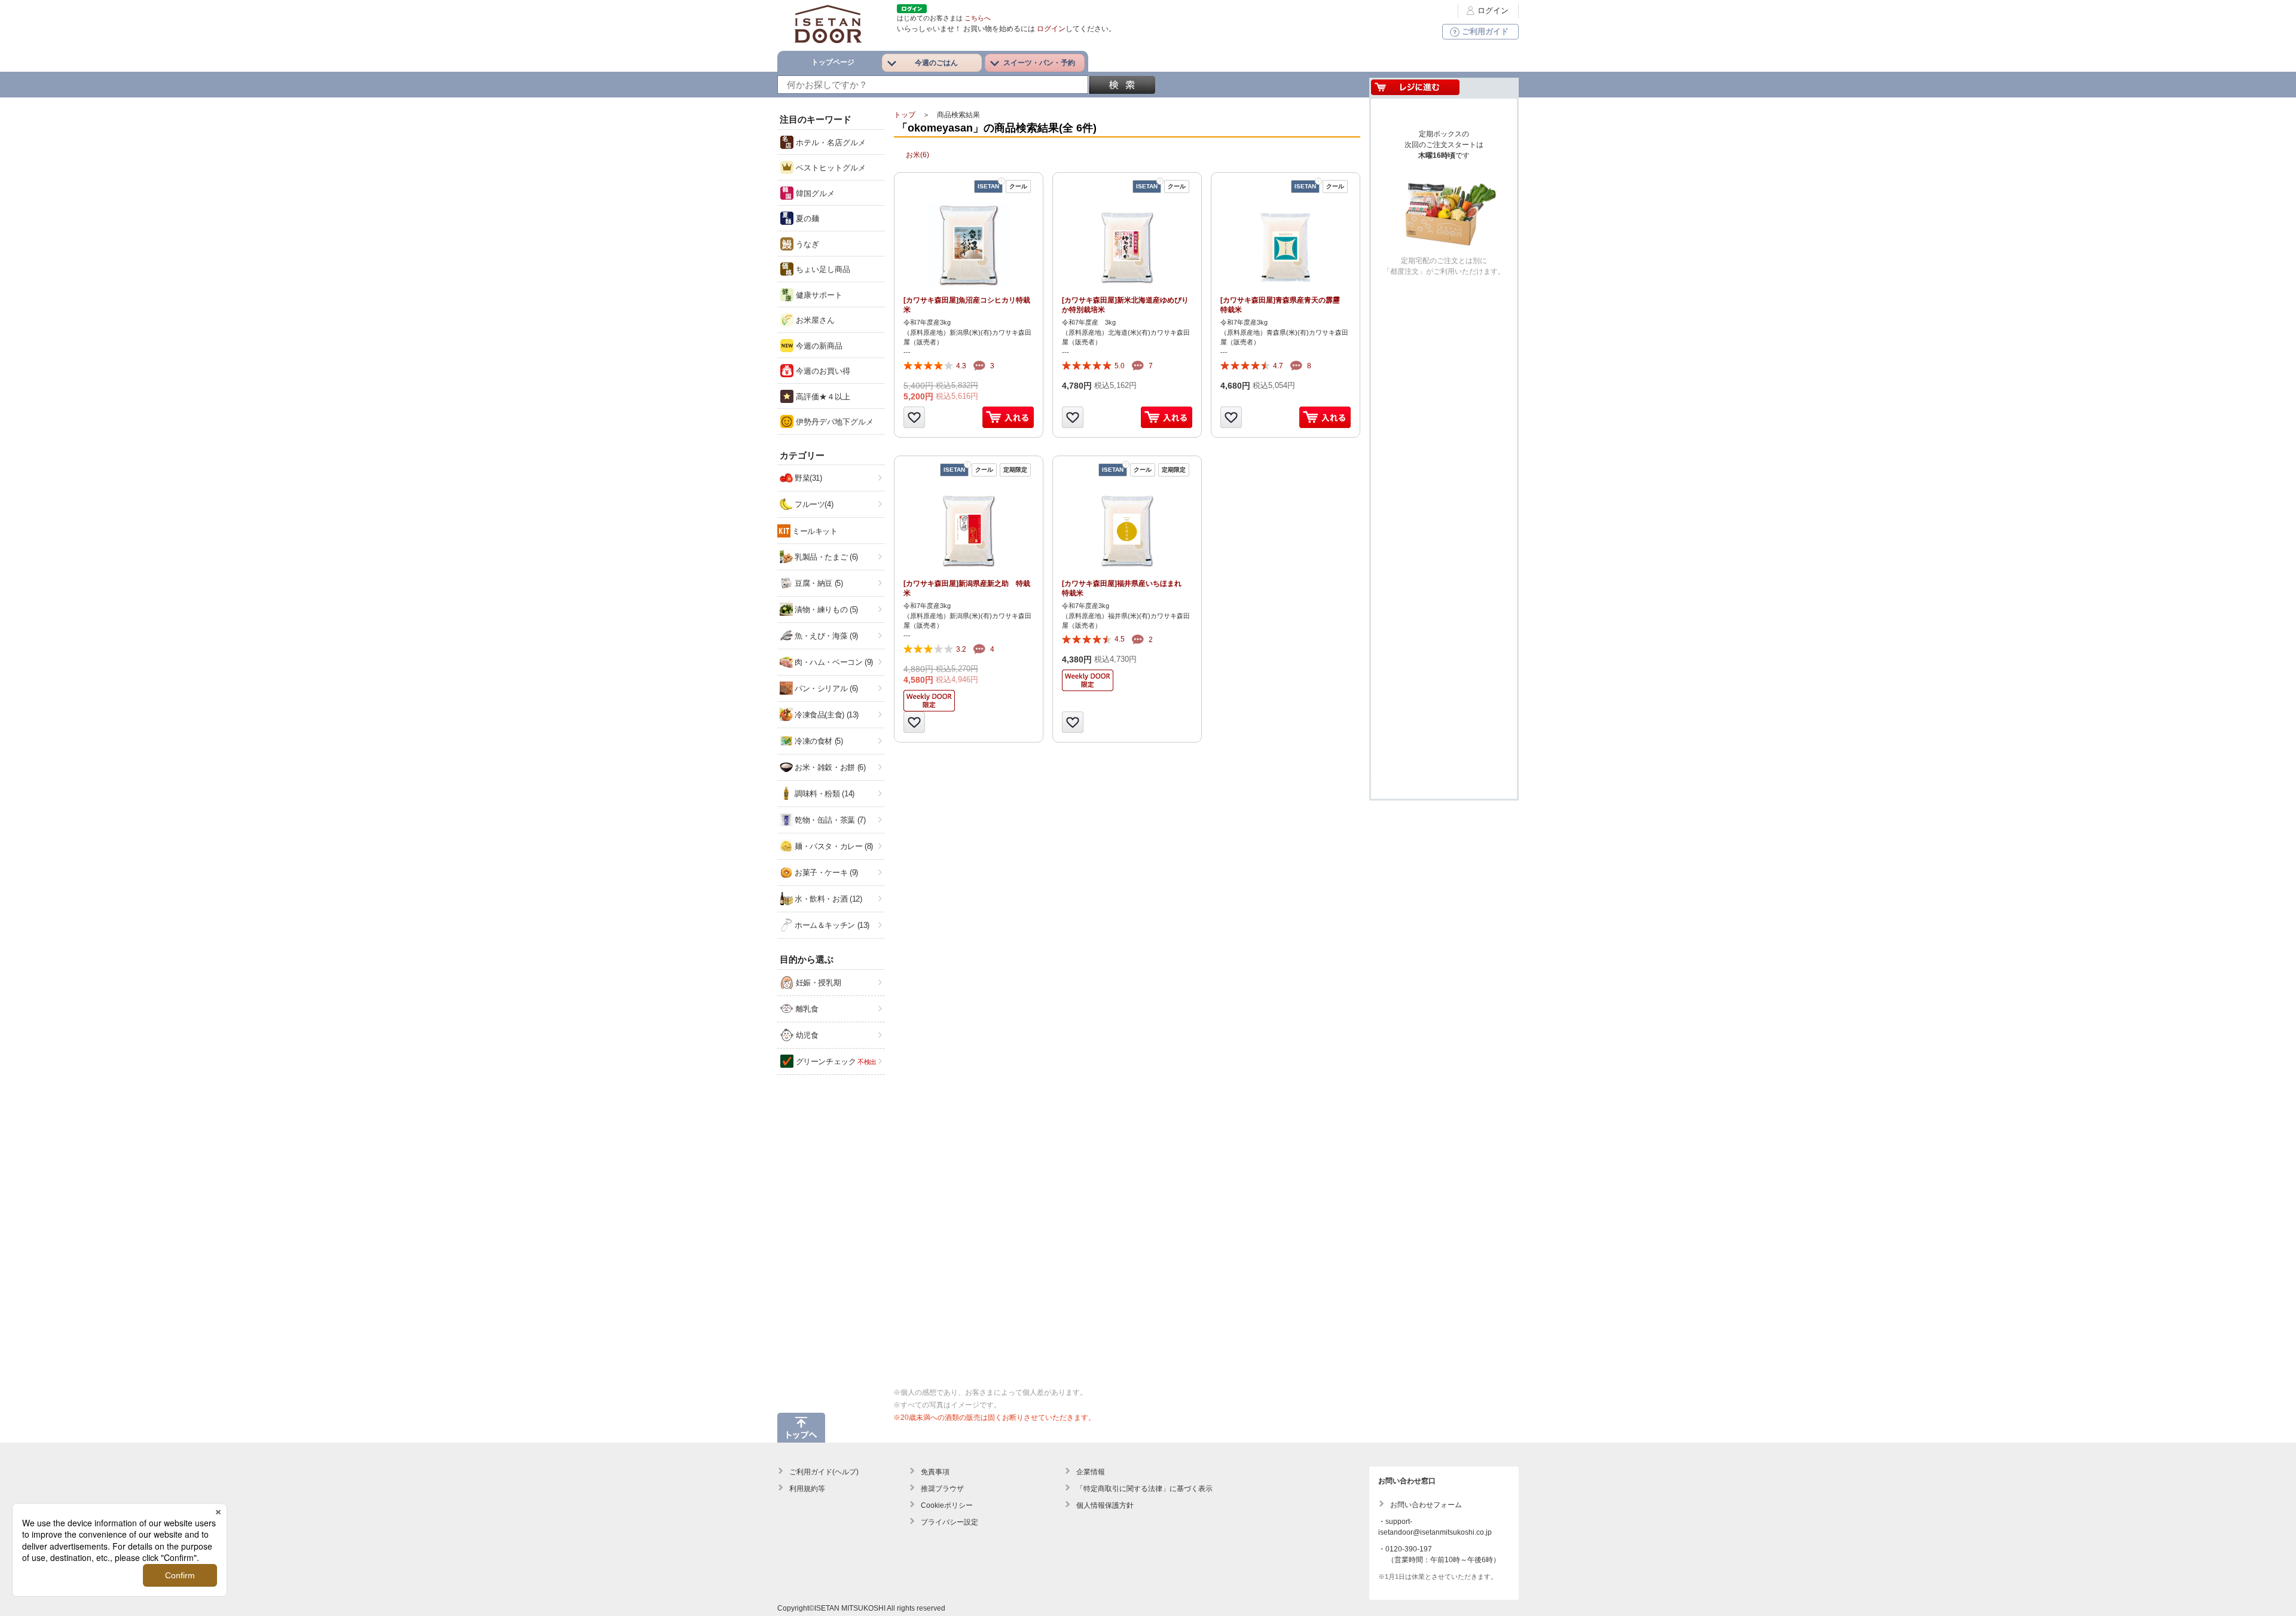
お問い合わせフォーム (1426, 1505)
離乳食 (806, 1009)
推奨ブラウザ (942, 1489)
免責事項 (935, 1472)
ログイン (1493, 10)
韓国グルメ (814, 193)
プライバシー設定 (949, 1522)
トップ (905, 115)
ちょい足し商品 (822, 269)
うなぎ (806, 244)
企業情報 (1091, 1472)
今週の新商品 (818, 346)
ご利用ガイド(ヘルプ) (824, 1472)
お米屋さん (814, 320)
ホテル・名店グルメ (830, 143)
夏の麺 (806, 219)
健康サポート (818, 295)
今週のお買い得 (822, 371)
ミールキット (815, 531)
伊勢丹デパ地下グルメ (833, 422)
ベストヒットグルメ (830, 168)
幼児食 (806, 1035)
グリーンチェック (835, 1061)
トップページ (833, 62)
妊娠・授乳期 (817, 983)
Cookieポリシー (947, 1505)
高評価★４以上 (822, 397)
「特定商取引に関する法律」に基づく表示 (1144, 1489)
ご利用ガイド (1485, 31)
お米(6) (918, 155)
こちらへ (978, 18)
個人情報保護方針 (1105, 1505)
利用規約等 (807, 1489)
